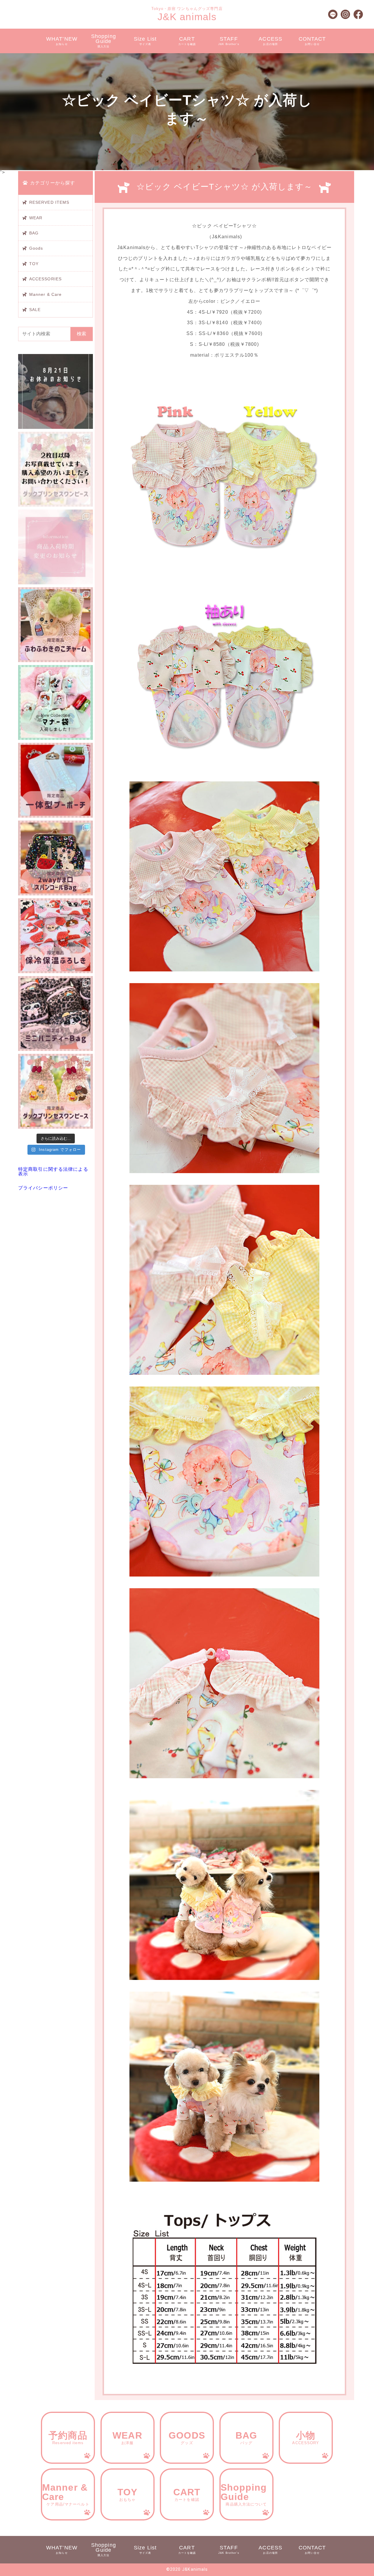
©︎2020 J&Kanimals (187, 2569)
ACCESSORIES (45, 279)
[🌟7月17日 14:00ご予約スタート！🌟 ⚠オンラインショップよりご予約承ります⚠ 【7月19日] (56, 625)
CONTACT (312, 41)
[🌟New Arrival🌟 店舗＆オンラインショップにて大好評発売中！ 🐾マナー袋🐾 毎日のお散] (56, 702)
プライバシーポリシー (43, 1188)
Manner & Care (46, 294)
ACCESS (270, 41)
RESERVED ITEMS (49, 202)
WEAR (36, 218)
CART (187, 41)
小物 (306, 2438)
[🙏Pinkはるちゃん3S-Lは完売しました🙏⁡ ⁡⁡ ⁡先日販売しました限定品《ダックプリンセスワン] (56, 469)
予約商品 (68, 2438)
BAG (34, 233)
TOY (34, 264)
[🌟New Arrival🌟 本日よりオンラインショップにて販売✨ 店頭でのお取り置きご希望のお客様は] (56, 1014)
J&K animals (187, 17)
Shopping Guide (104, 41)
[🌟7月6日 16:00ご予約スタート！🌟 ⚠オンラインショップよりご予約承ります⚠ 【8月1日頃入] (56, 1091)
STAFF (229, 41)
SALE (35, 310)
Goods (36, 248)
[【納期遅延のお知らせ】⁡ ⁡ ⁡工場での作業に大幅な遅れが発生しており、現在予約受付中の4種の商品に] (56, 547)
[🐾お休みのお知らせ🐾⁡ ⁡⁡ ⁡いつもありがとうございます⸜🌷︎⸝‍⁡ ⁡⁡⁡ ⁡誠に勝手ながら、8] (56, 391)
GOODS (187, 2438)
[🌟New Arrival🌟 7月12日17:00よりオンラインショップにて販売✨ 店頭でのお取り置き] (56, 858)
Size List (145, 41)
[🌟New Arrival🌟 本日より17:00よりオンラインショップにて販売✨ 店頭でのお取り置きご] (56, 936)
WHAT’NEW (62, 41)
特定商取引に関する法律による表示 (53, 1172)
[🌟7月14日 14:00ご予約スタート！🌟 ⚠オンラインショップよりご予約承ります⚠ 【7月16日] (56, 780)
